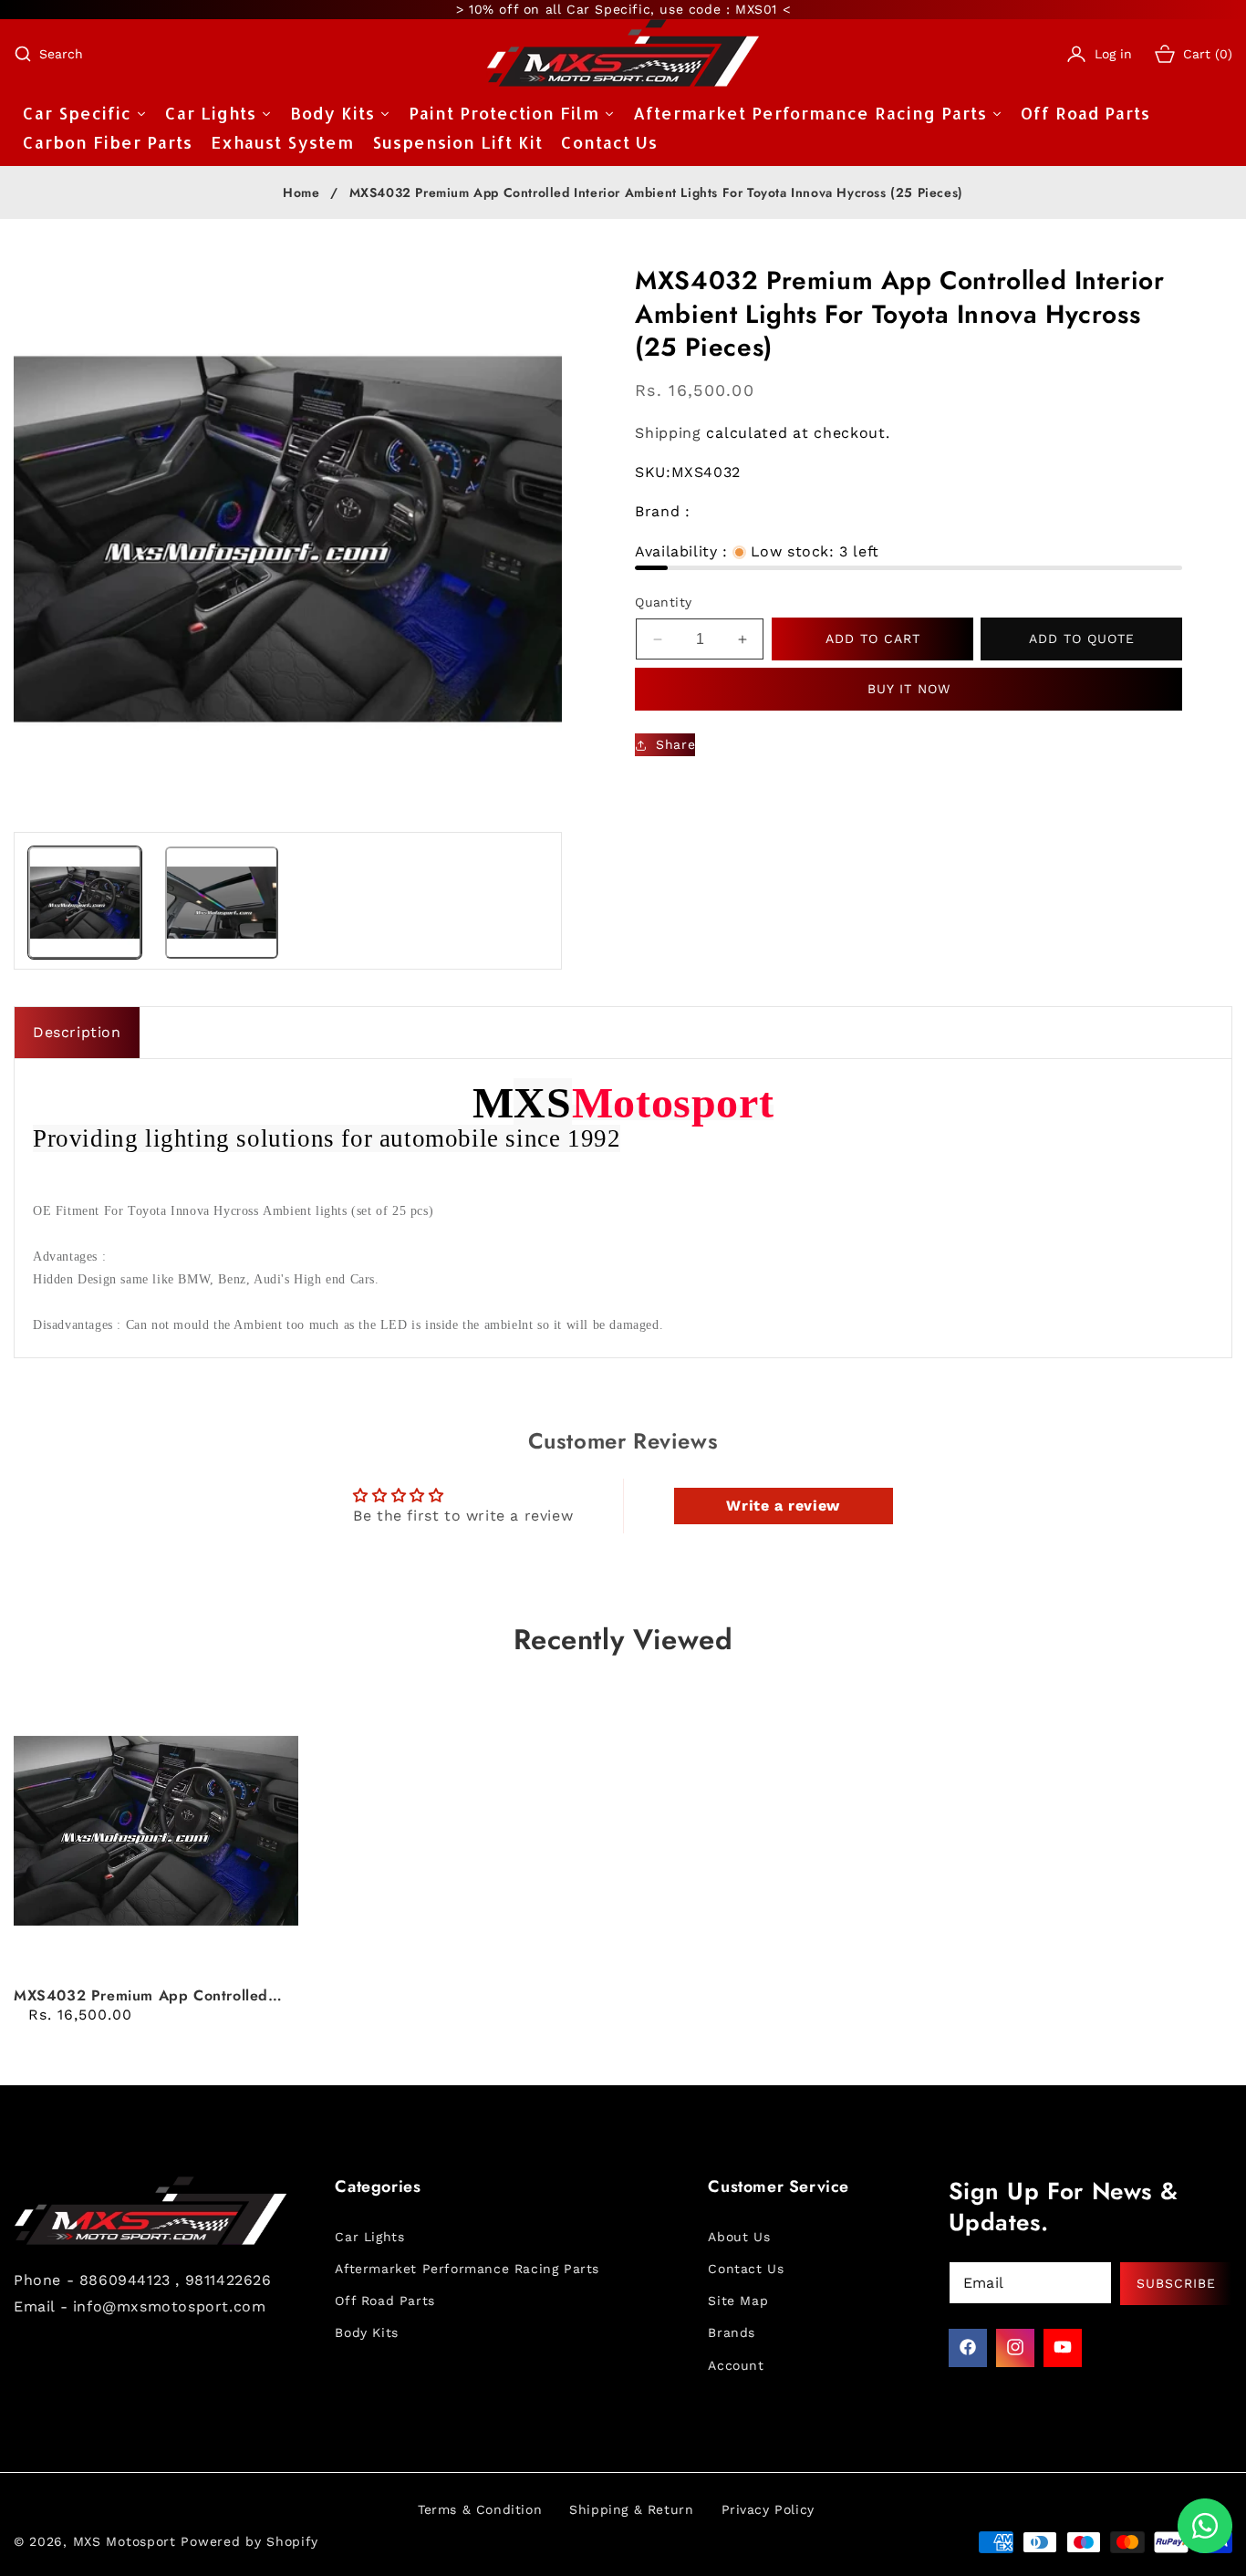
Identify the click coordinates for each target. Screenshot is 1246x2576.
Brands (732, 2332)
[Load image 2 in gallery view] (222, 903)
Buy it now (909, 689)
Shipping (668, 434)
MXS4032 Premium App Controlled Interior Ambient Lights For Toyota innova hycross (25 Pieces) (141, 1996)
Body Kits (366, 2332)
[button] (48, 54)
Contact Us (746, 2268)
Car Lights (369, 2236)
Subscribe (1176, 2282)
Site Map (738, 2301)
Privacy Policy (768, 2509)
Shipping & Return (631, 2509)
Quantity (663, 602)
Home (301, 193)
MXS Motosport (125, 2541)
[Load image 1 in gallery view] (85, 903)
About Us (739, 2236)
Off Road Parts (384, 2301)
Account (736, 2364)
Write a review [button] (783, 1506)
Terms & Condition (480, 2509)
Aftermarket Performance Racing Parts (467, 2268)
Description (77, 1032)
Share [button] (675, 744)
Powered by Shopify (249, 2541)
